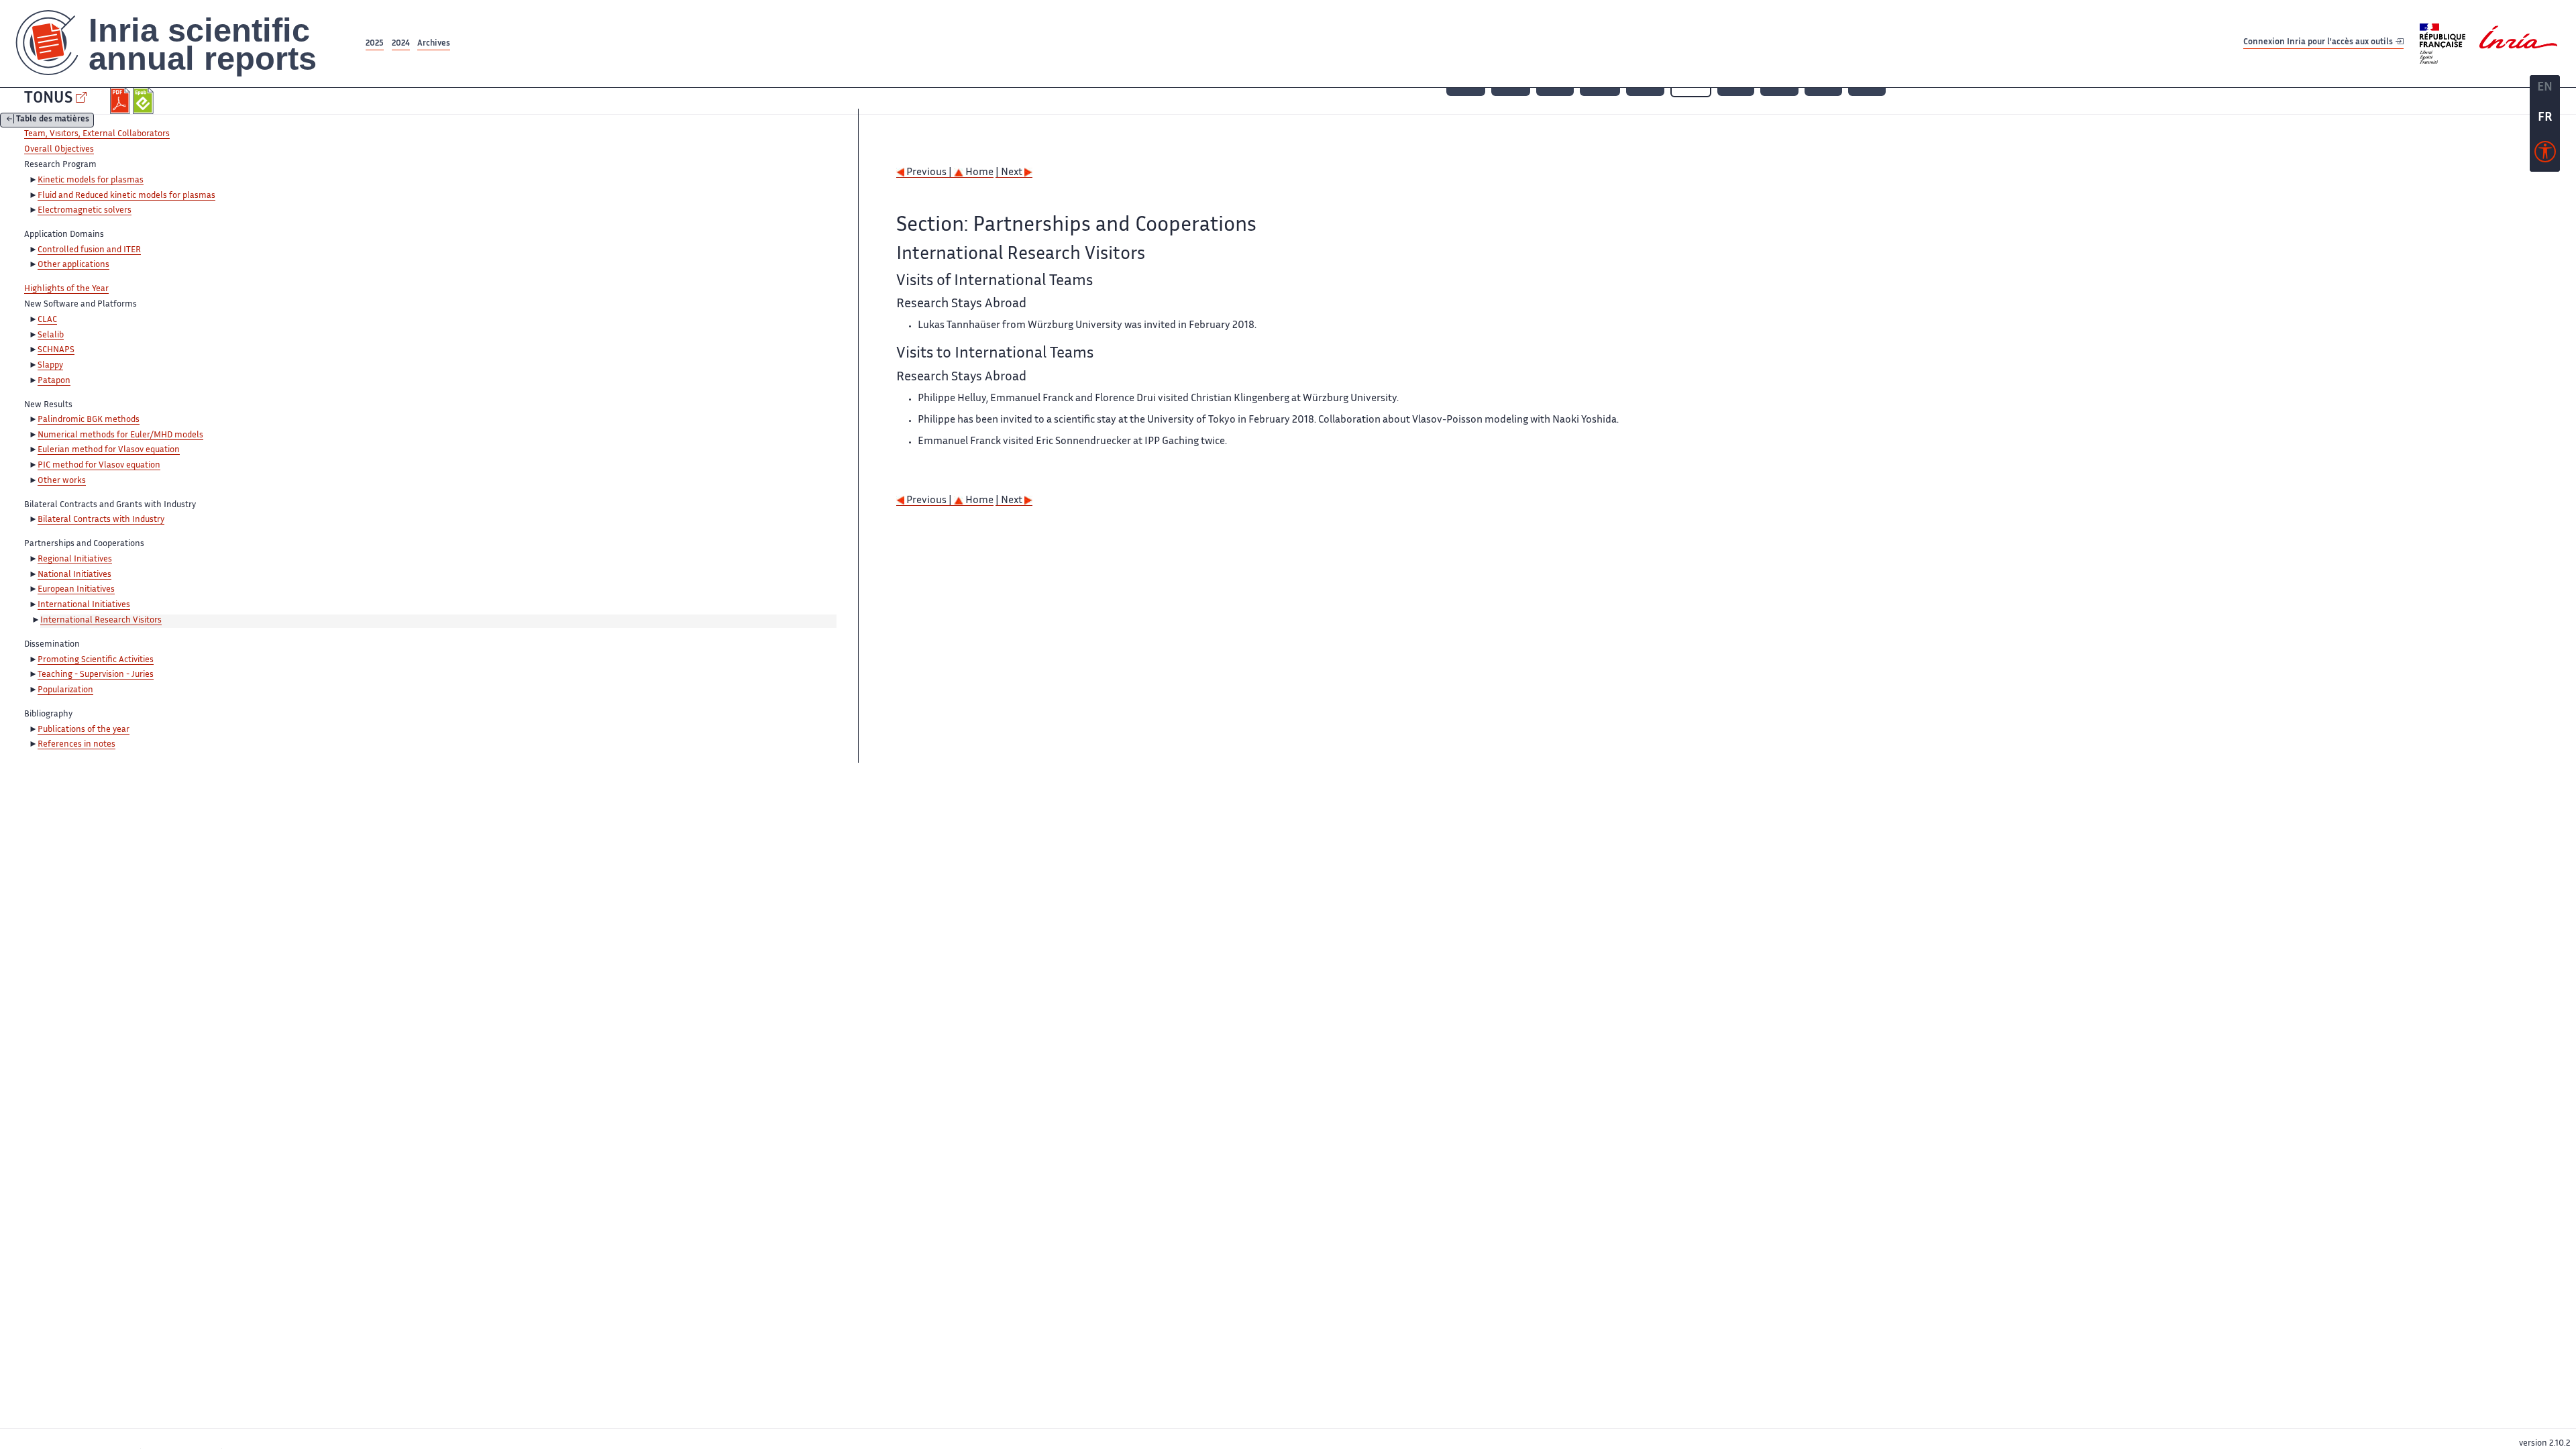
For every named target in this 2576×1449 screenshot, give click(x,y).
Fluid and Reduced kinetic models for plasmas (126, 196)
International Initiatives (84, 605)
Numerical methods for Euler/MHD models (120, 435)
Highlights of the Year (66, 289)
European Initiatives (76, 590)
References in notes (76, 745)
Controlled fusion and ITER (89, 250)
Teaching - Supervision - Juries (96, 675)
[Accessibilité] (2545, 155)
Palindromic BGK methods (89, 420)
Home (978, 173)
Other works (62, 481)
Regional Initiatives (75, 559)
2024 (401, 44)
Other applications (73, 265)
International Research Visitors (101, 621)
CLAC (47, 320)
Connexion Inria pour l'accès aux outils (2319, 43)
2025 (375, 44)
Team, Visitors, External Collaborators (97, 134)
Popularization (65, 690)
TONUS (48, 99)
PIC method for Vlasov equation (99, 466)
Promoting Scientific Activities (96, 660)
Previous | (929, 173)
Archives (434, 44)
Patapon (54, 381)
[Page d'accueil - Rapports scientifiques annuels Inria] (181, 44)
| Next (1010, 173)
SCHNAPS (56, 350)
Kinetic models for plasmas (91, 180)
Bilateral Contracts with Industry (101, 520)
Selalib (51, 335)
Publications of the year (84, 730)
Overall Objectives (59, 150)
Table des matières (53, 120)
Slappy (50, 366)
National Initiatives (74, 575)
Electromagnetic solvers (85, 211)
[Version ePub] (145, 101)
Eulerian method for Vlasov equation (109, 450)
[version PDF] (122, 101)
